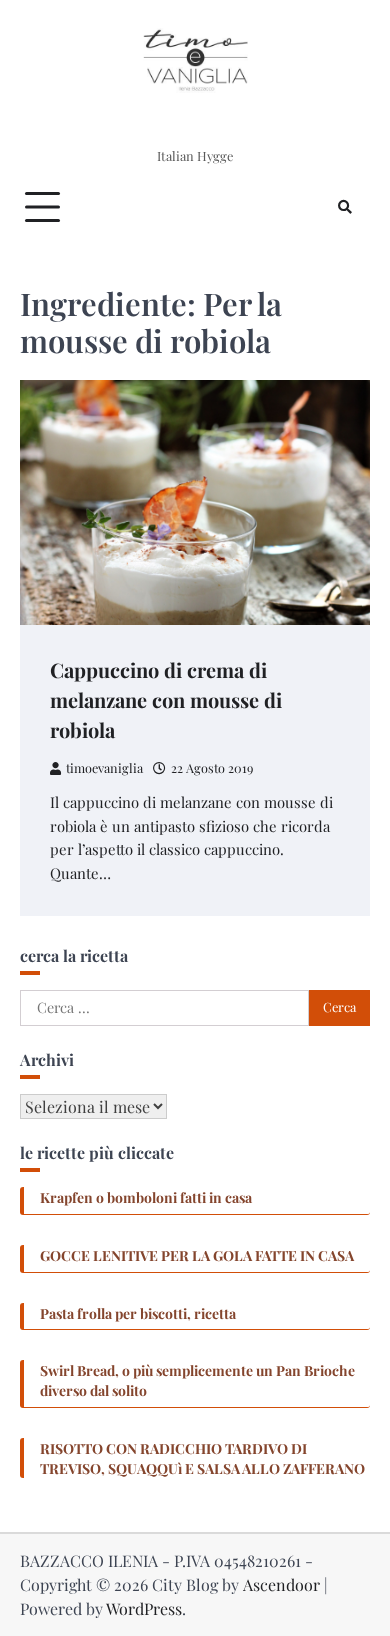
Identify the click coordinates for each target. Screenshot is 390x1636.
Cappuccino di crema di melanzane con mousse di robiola (166, 699)
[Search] (345, 207)
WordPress (144, 1608)
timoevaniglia (104, 767)
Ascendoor (281, 1584)
